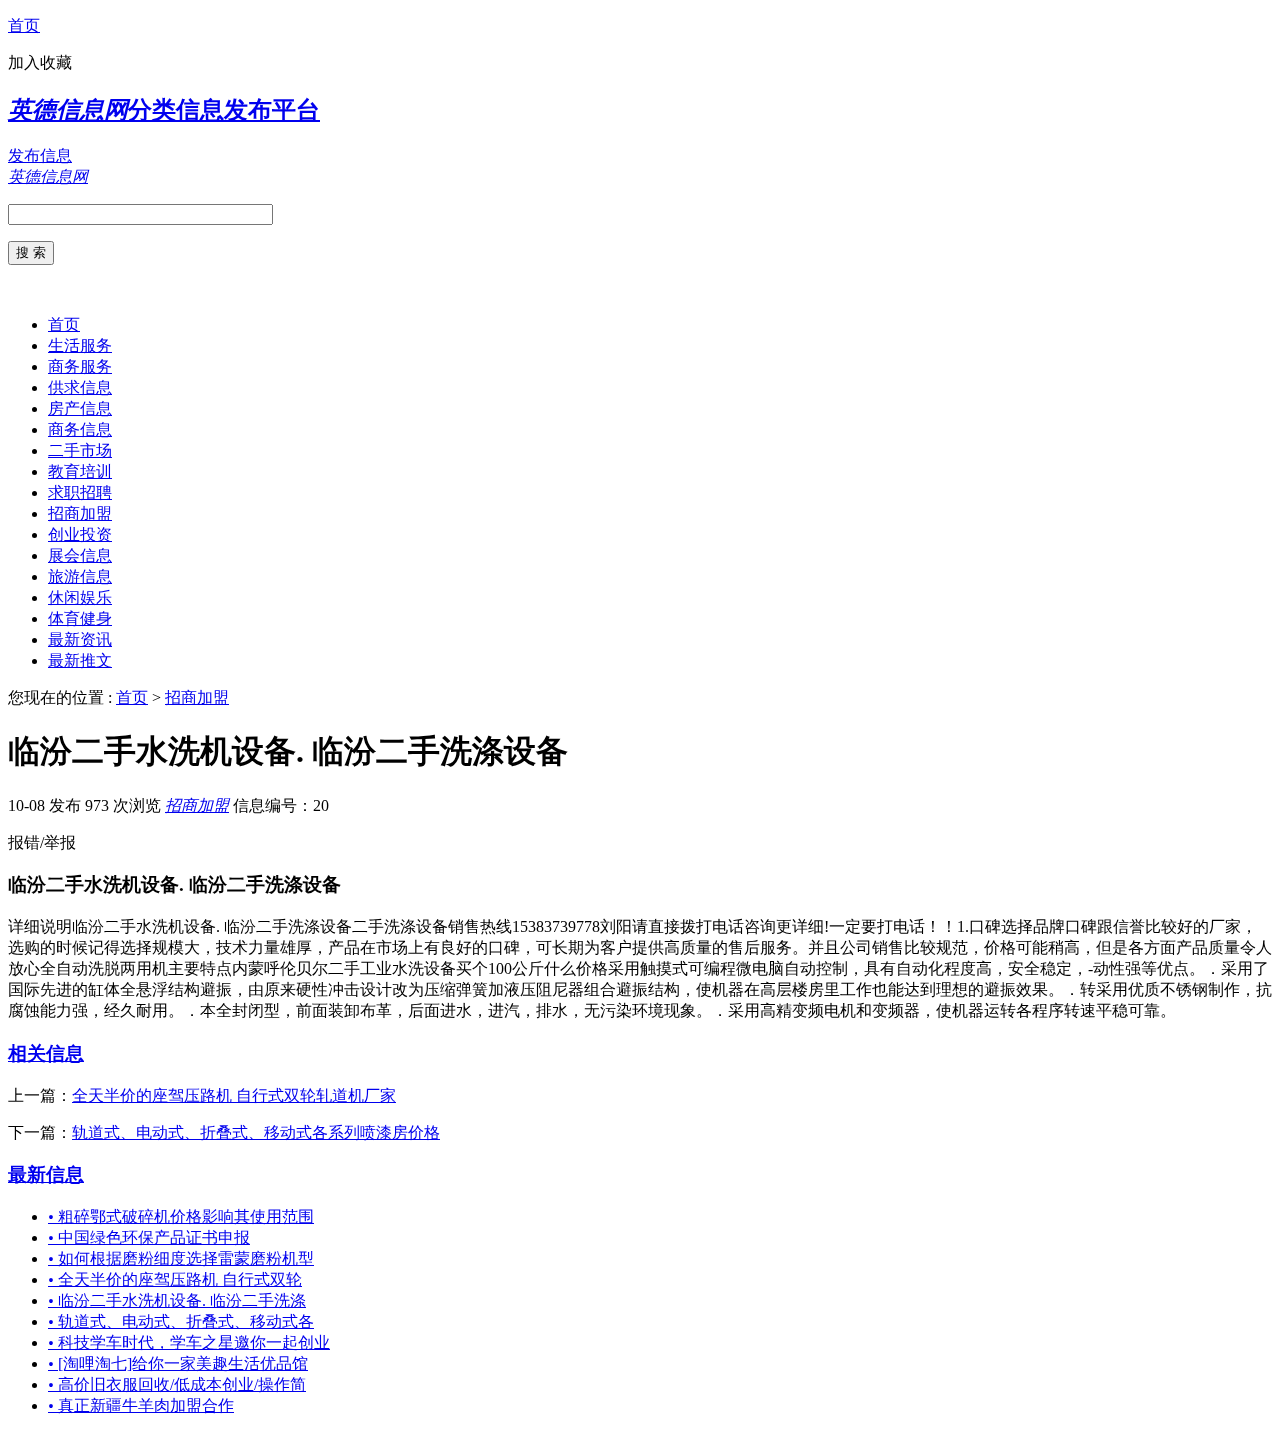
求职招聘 (80, 492)
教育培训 (80, 471)
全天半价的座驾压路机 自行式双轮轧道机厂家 (234, 1095)
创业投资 (80, 534)
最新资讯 (80, 639)
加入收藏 (40, 62)
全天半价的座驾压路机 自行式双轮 (175, 1279)
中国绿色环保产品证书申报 (149, 1237)
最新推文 (80, 660)
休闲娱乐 (80, 597)
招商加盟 (80, 513)
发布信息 (40, 155)
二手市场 (80, 450)
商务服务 (80, 366)
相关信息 (46, 1053)
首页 (24, 25)
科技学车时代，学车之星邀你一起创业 (189, 1342)
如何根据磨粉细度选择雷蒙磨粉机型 (181, 1258)
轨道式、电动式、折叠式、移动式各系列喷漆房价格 (256, 1132)
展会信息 (80, 555)
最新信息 (46, 1174)
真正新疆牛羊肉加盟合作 (141, 1405)
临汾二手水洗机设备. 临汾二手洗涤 (177, 1300)
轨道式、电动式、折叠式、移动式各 (181, 1321)
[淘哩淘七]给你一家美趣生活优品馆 (178, 1363)
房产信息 (80, 408)
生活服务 (80, 345)
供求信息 (80, 387)
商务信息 (80, 429)
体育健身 (80, 618)
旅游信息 (80, 576)
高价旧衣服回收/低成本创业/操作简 (177, 1384)
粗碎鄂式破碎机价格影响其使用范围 (181, 1216)
